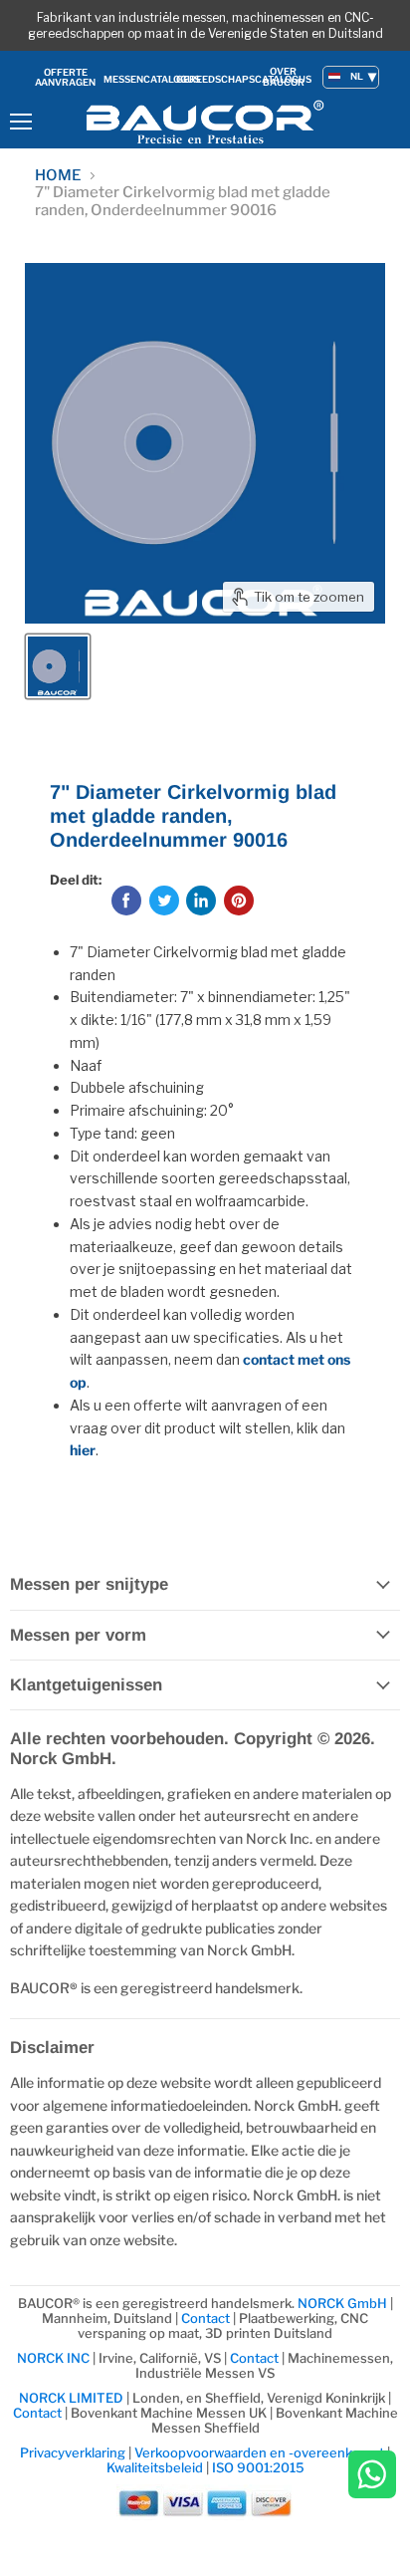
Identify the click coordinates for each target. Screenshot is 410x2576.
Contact (205, 2318)
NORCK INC (53, 2358)
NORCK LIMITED (73, 2398)
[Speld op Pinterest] (239, 901)
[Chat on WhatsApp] (372, 2476)
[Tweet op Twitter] (164, 901)
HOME (58, 176)
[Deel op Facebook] (126, 901)
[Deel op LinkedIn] (201, 901)
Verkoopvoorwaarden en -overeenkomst (259, 2452)
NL (357, 76)
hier (83, 1450)
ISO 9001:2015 (258, 2467)
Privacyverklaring (73, 2452)
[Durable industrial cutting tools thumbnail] (58, 666)
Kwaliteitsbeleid (155, 2467)
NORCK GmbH (342, 2303)
